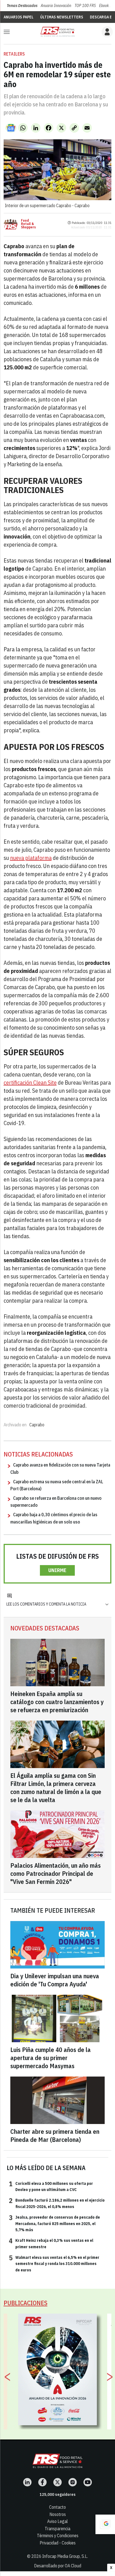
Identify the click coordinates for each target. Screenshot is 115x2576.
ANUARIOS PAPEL (19, 17)
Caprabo (37, 1425)
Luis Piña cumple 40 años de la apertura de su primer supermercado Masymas (51, 2058)
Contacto (57, 2507)
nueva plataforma (31, 858)
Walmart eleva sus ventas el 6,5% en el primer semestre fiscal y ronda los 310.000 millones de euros (54, 2263)
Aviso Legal (57, 2521)
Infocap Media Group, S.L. (65, 2556)
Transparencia (57, 2529)
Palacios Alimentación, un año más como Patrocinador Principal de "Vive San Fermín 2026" (56, 1873)
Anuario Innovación (56, 6)
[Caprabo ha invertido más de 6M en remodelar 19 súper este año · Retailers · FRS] (57, 32)
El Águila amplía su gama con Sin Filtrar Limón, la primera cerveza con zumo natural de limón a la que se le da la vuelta (56, 1788)
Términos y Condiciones (58, 2536)
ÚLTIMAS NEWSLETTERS (62, 17)
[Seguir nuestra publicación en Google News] (11, 128)
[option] (58, 2369)
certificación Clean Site (30, 1083)
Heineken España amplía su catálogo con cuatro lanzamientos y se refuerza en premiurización (57, 1702)
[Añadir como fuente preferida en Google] (105, 2524)
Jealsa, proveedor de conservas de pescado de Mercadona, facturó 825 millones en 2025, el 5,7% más (54, 2223)
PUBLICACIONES (26, 2303)
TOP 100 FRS (85, 6)
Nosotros (58, 2514)
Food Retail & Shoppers (28, 224)
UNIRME (57, 1570)
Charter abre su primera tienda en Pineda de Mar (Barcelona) (55, 2135)
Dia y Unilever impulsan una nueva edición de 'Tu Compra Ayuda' (55, 1980)
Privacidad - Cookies (58, 2543)
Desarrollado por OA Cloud (58, 2566)
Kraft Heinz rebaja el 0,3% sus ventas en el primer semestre (51, 2243)
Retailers (14, 54)
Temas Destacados (22, 6)
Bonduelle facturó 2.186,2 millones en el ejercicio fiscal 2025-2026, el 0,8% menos (57, 2203)
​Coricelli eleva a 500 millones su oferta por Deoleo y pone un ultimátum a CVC (51, 2186)
